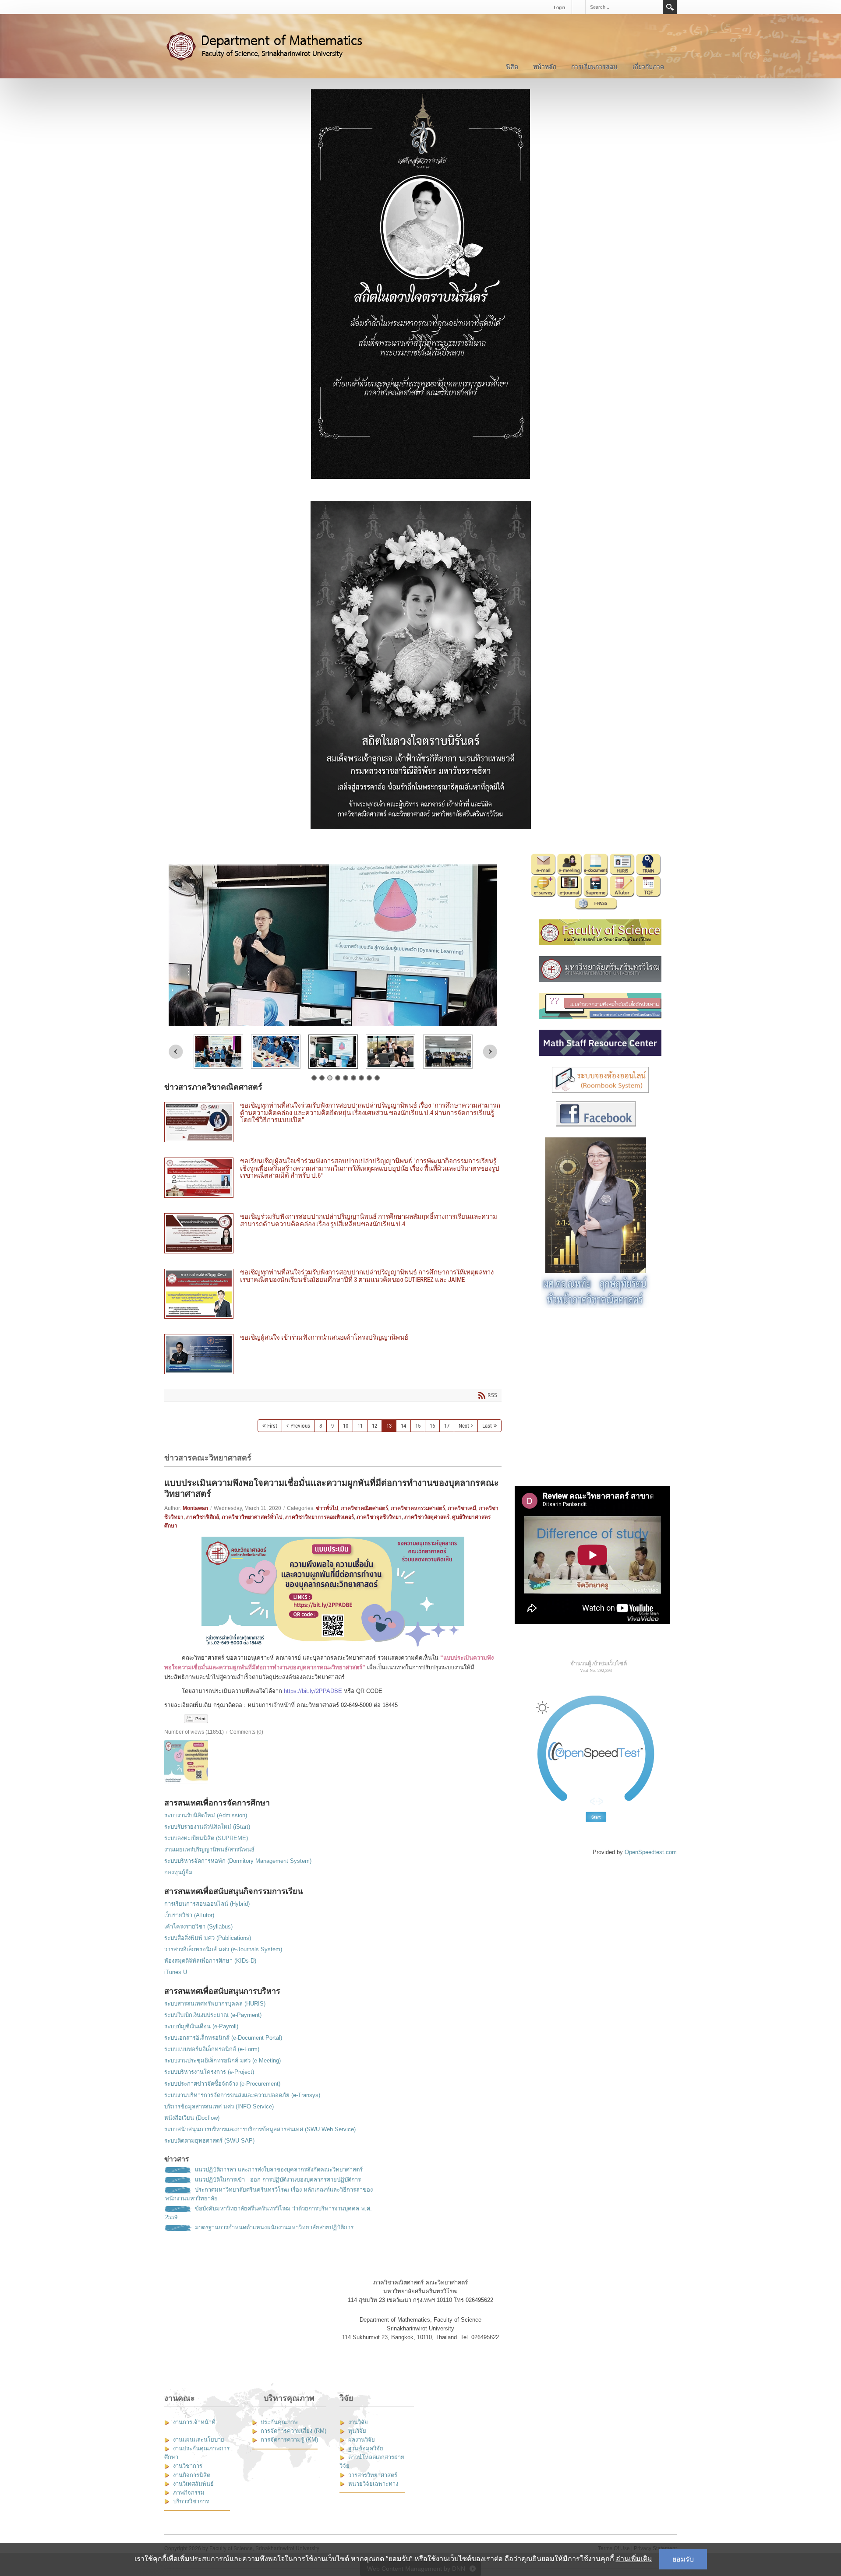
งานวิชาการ (188, 2466)
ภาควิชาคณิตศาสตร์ (364, 1508)
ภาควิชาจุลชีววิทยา (379, 1517)
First (272, 1426)
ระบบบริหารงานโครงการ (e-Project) (209, 2072)
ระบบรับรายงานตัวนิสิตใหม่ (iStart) (207, 1827)
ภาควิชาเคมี (462, 1508)
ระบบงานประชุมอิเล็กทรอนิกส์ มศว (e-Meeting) (223, 2060)
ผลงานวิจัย (362, 2440)
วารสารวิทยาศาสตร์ (373, 2475)
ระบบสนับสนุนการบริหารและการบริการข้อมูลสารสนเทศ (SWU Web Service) (260, 2129)
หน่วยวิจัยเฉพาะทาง (373, 2484)
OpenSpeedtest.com (651, 1852)
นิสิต (512, 67)
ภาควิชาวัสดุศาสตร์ (427, 1517)
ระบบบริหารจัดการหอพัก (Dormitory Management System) (238, 1861)
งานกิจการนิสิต (192, 2475)
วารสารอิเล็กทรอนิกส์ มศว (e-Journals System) (223, 1949)
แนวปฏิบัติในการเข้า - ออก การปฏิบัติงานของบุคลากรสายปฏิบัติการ (278, 2180)
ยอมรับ (683, 2559)
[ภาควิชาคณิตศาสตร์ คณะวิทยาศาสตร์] (274, 46)
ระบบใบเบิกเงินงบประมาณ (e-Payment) (213, 2015)
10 (346, 1426)
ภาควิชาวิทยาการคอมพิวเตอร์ (320, 1517)
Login (559, 7)
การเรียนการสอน (594, 67)
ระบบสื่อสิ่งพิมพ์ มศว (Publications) (208, 1938)
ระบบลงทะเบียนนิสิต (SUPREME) (206, 1838)
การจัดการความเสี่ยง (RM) (293, 2431)
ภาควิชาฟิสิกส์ (203, 1517)
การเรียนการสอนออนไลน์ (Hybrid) (207, 1904)
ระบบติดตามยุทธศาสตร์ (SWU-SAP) (209, 2141)
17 (447, 1426)
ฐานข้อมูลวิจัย (366, 2448)
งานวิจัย (358, 2422)
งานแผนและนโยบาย (199, 2440)
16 (432, 1426)
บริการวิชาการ (191, 2501)
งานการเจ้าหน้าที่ (194, 2422)
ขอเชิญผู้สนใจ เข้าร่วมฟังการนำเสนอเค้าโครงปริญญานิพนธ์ (333, 1354)
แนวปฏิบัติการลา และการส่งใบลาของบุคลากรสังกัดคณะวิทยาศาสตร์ (279, 2170)
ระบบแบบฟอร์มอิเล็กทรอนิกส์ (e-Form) (212, 2049)
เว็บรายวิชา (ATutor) (189, 1915)
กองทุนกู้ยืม (178, 1872)
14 (403, 1426)
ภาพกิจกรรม (189, 2493)
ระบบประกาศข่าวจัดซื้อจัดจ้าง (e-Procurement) (222, 2084)
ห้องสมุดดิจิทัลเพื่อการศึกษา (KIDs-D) (210, 1961)
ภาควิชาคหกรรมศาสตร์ (418, 1508)
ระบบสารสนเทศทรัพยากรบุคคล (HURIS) (215, 2004)
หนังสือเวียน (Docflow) (192, 2118)
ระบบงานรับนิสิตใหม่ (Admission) (206, 1815)
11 (360, 1426)
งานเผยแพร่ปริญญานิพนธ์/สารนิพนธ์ (209, 1849)
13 (389, 1426)
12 (375, 1426)
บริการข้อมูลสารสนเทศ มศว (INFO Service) (219, 2106)
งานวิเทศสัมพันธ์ (193, 2484)
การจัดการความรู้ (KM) (289, 2440)
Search (670, 7)
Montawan (195, 1508)
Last (487, 1426)
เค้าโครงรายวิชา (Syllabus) (198, 1927)
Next (490, 1052)
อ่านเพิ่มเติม (634, 2559)
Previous (176, 1052)
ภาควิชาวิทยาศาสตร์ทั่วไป (252, 1517)
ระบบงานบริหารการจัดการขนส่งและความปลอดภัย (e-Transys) (242, 2095)
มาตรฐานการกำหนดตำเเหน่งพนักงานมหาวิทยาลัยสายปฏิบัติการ (274, 2227)
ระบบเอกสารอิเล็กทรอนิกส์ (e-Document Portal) (223, 2038)
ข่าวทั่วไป (327, 1508)
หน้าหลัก (545, 67)
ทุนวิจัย (357, 2431)
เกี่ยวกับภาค (648, 67)
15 (418, 1426)
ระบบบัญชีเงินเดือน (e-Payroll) (201, 2026)
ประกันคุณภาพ (279, 2422)
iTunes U (176, 1972)
